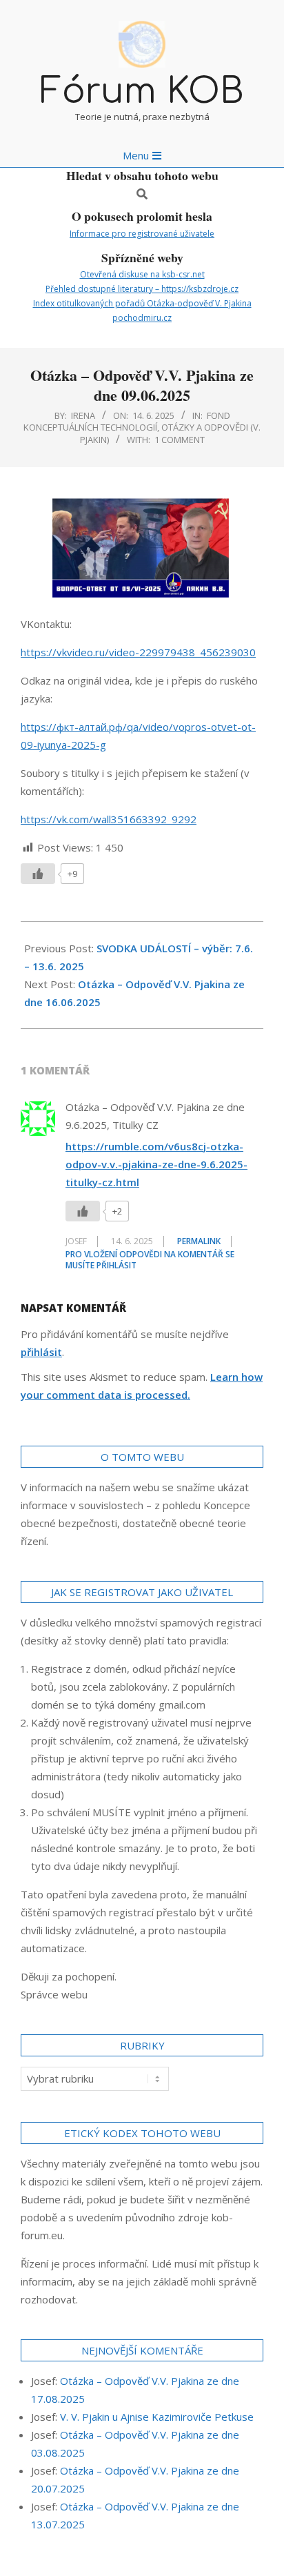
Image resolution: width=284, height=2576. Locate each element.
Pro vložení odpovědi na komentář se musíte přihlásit (150, 1260)
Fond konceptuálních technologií (127, 421)
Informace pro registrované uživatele (142, 234)
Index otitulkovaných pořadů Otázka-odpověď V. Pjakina (142, 303)
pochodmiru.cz (142, 318)
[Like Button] (38, 874)
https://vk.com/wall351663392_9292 (109, 819)
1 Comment (180, 440)
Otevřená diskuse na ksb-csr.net (142, 274)
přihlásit (41, 1352)
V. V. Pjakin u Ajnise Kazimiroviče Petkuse (157, 2417)
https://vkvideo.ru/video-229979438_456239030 (138, 652)
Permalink (199, 1241)
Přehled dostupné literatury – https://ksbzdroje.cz (142, 289)
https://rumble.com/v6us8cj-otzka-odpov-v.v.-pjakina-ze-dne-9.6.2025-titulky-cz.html (156, 1164)
